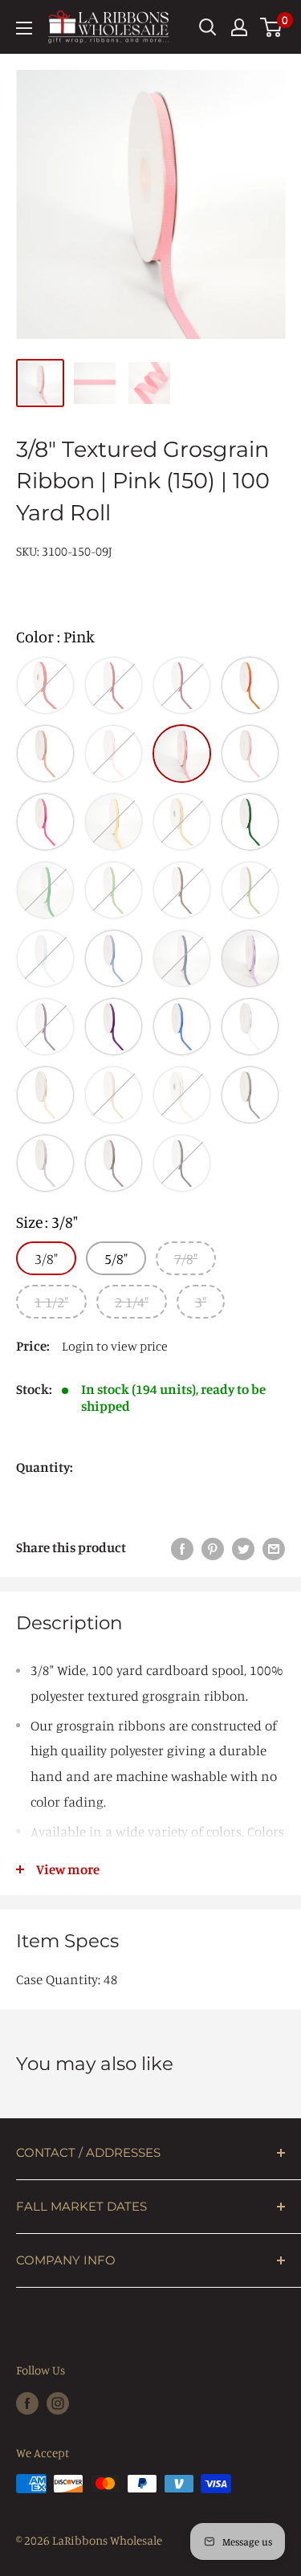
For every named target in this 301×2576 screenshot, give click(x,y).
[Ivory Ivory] (45, 1095)
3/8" (46, 1258)
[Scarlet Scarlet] (114, 685)
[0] (272, 27)
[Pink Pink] (182, 754)
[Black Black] (182, 1163)
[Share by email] (274, 1547)
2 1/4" (132, 1302)
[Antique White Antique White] (182, 1095)
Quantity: (45, 1467)
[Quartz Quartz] (250, 754)
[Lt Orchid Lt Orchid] (250, 958)
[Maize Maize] (114, 822)
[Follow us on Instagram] (58, 2403)
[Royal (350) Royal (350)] (182, 1027)
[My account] (239, 27)
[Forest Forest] (250, 822)
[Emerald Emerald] (45, 890)
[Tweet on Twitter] (243, 1547)
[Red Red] (45, 685)
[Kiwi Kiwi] (114, 890)
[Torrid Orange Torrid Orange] (250, 685)
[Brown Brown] (182, 890)
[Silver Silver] (114, 1163)
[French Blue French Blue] (114, 958)
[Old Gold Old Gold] (182, 822)
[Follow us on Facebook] (27, 2403)
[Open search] (208, 27)
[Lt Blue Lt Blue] (45, 958)
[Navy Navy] (182, 958)
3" (201, 1302)
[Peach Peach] (45, 754)
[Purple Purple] (114, 1027)
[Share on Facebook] (182, 1547)
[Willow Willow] (250, 890)
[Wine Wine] (182, 685)
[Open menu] (24, 28)
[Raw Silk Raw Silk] (114, 1095)
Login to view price (115, 1346)
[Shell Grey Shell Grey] (45, 1163)
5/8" (116, 1258)
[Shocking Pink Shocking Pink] (45, 822)
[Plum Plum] (45, 1027)
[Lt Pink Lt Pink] (114, 754)
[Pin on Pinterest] (213, 1547)
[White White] (250, 1027)
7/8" (186, 1258)
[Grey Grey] (250, 1095)
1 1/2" (51, 1302)
